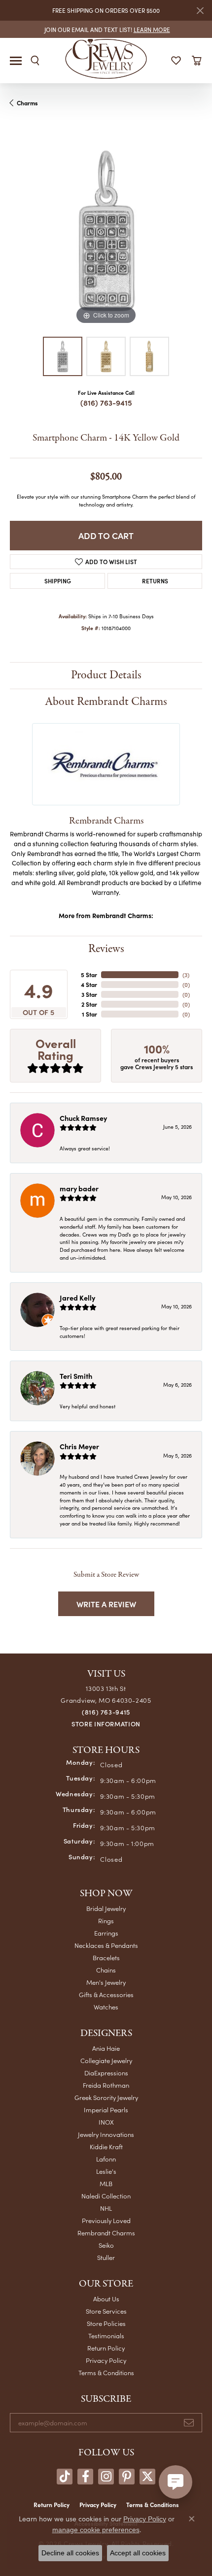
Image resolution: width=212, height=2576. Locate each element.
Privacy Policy (106, 2360)
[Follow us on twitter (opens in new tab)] (147, 2477)
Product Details (106, 675)
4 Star (89, 985)
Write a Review (106, 1604)
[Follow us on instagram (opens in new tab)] (106, 2477)
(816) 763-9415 (106, 402)
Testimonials (106, 2336)
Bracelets (106, 1957)
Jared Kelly (77, 1298)
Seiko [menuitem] (106, 2245)
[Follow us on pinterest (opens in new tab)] (127, 2477)
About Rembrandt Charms (106, 702)
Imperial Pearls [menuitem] (106, 2110)
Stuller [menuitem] (106, 2257)
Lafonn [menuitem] (106, 2159)
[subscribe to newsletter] (189, 2423)
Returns (155, 581)
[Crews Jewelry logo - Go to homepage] (106, 58)
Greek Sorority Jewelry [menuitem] (106, 2097)
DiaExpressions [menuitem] (106, 2073)
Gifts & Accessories (106, 1994)
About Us (106, 2299)
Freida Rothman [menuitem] (106, 2085)
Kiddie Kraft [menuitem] (106, 2147)
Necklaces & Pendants (106, 1945)
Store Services (106, 2311)
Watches (106, 2007)
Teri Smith (76, 1376)
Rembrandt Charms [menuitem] (106, 2233)
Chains (106, 1970)
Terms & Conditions (106, 2372)
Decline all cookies (70, 2553)
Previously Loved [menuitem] (106, 2220)
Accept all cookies (138, 2553)
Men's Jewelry (106, 1982)
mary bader (79, 1188)
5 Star (89, 975)
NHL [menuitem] (106, 2208)
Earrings (106, 1933)
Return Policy (106, 2348)
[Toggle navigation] (16, 61)
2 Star (89, 1004)
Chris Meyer (79, 1446)
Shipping (58, 581)
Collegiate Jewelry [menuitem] (106, 2060)
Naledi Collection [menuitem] (106, 2196)
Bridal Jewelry (106, 1908)
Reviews (106, 949)
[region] (106, 231)
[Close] (200, 11)
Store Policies (106, 2323)
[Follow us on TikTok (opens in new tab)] (65, 2477)
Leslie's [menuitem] (106, 2171)
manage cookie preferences (96, 2530)
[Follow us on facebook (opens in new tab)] (85, 2477)
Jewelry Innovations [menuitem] (106, 2134)
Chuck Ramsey (83, 1118)
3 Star (89, 994)
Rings (106, 1921)
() (186, 975)
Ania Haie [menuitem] (106, 2048)
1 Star (89, 1014)
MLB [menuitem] (106, 2183)
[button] (35, 61)
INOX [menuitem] (106, 2122)
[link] (106, 29)
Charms (27, 103)
